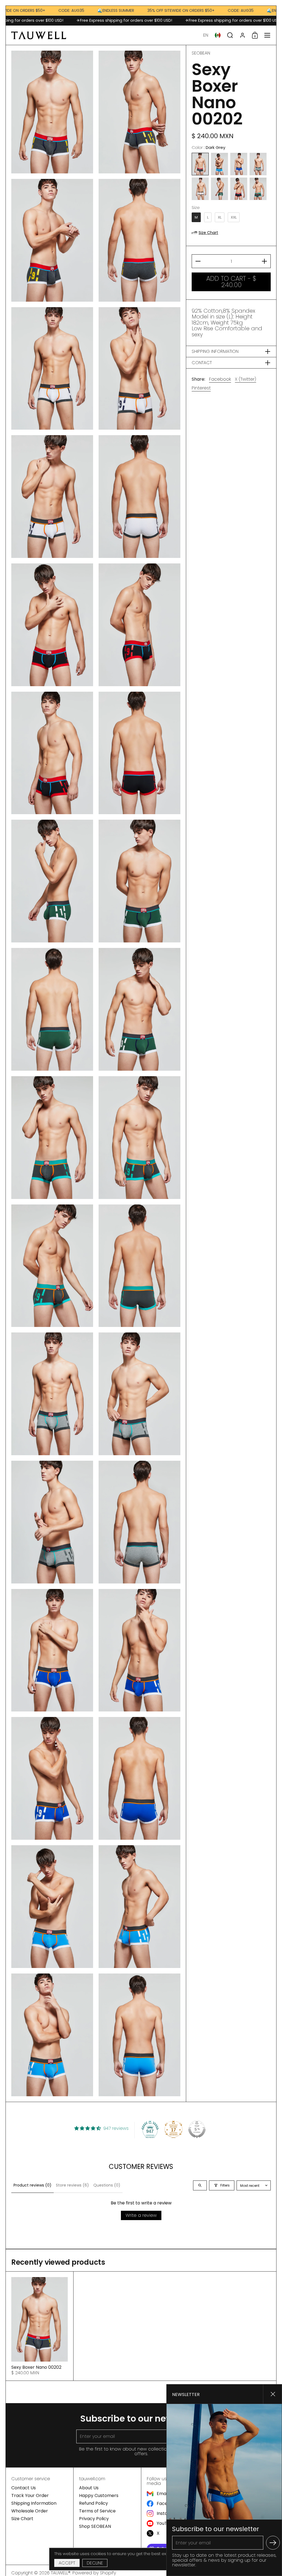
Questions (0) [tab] (107, 2185)
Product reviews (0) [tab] (32, 2185)
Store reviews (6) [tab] (72, 2185)
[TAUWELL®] (39, 35)
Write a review (141, 2215)
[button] (206, 35)
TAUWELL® (61, 2573)
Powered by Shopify (94, 2573)
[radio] (200, 164)
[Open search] (200, 2185)
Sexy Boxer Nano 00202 (40, 2326)
